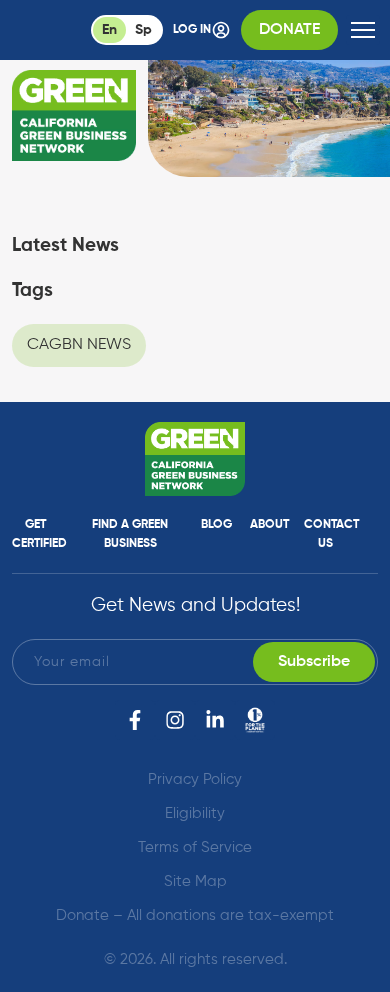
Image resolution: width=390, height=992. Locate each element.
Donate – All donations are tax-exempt (195, 915)
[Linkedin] (215, 720)
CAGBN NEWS (79, 345)
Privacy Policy (195, 779)
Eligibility (195, 813)
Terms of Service (195, 847)
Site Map (195, 881)
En (109, 30)
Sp (143, 30)
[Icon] (255, 720)
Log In (192, 30)
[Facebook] (135, 720)
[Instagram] (175, 720)
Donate (289, 30)
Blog (216, 525)
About (269, 525)
